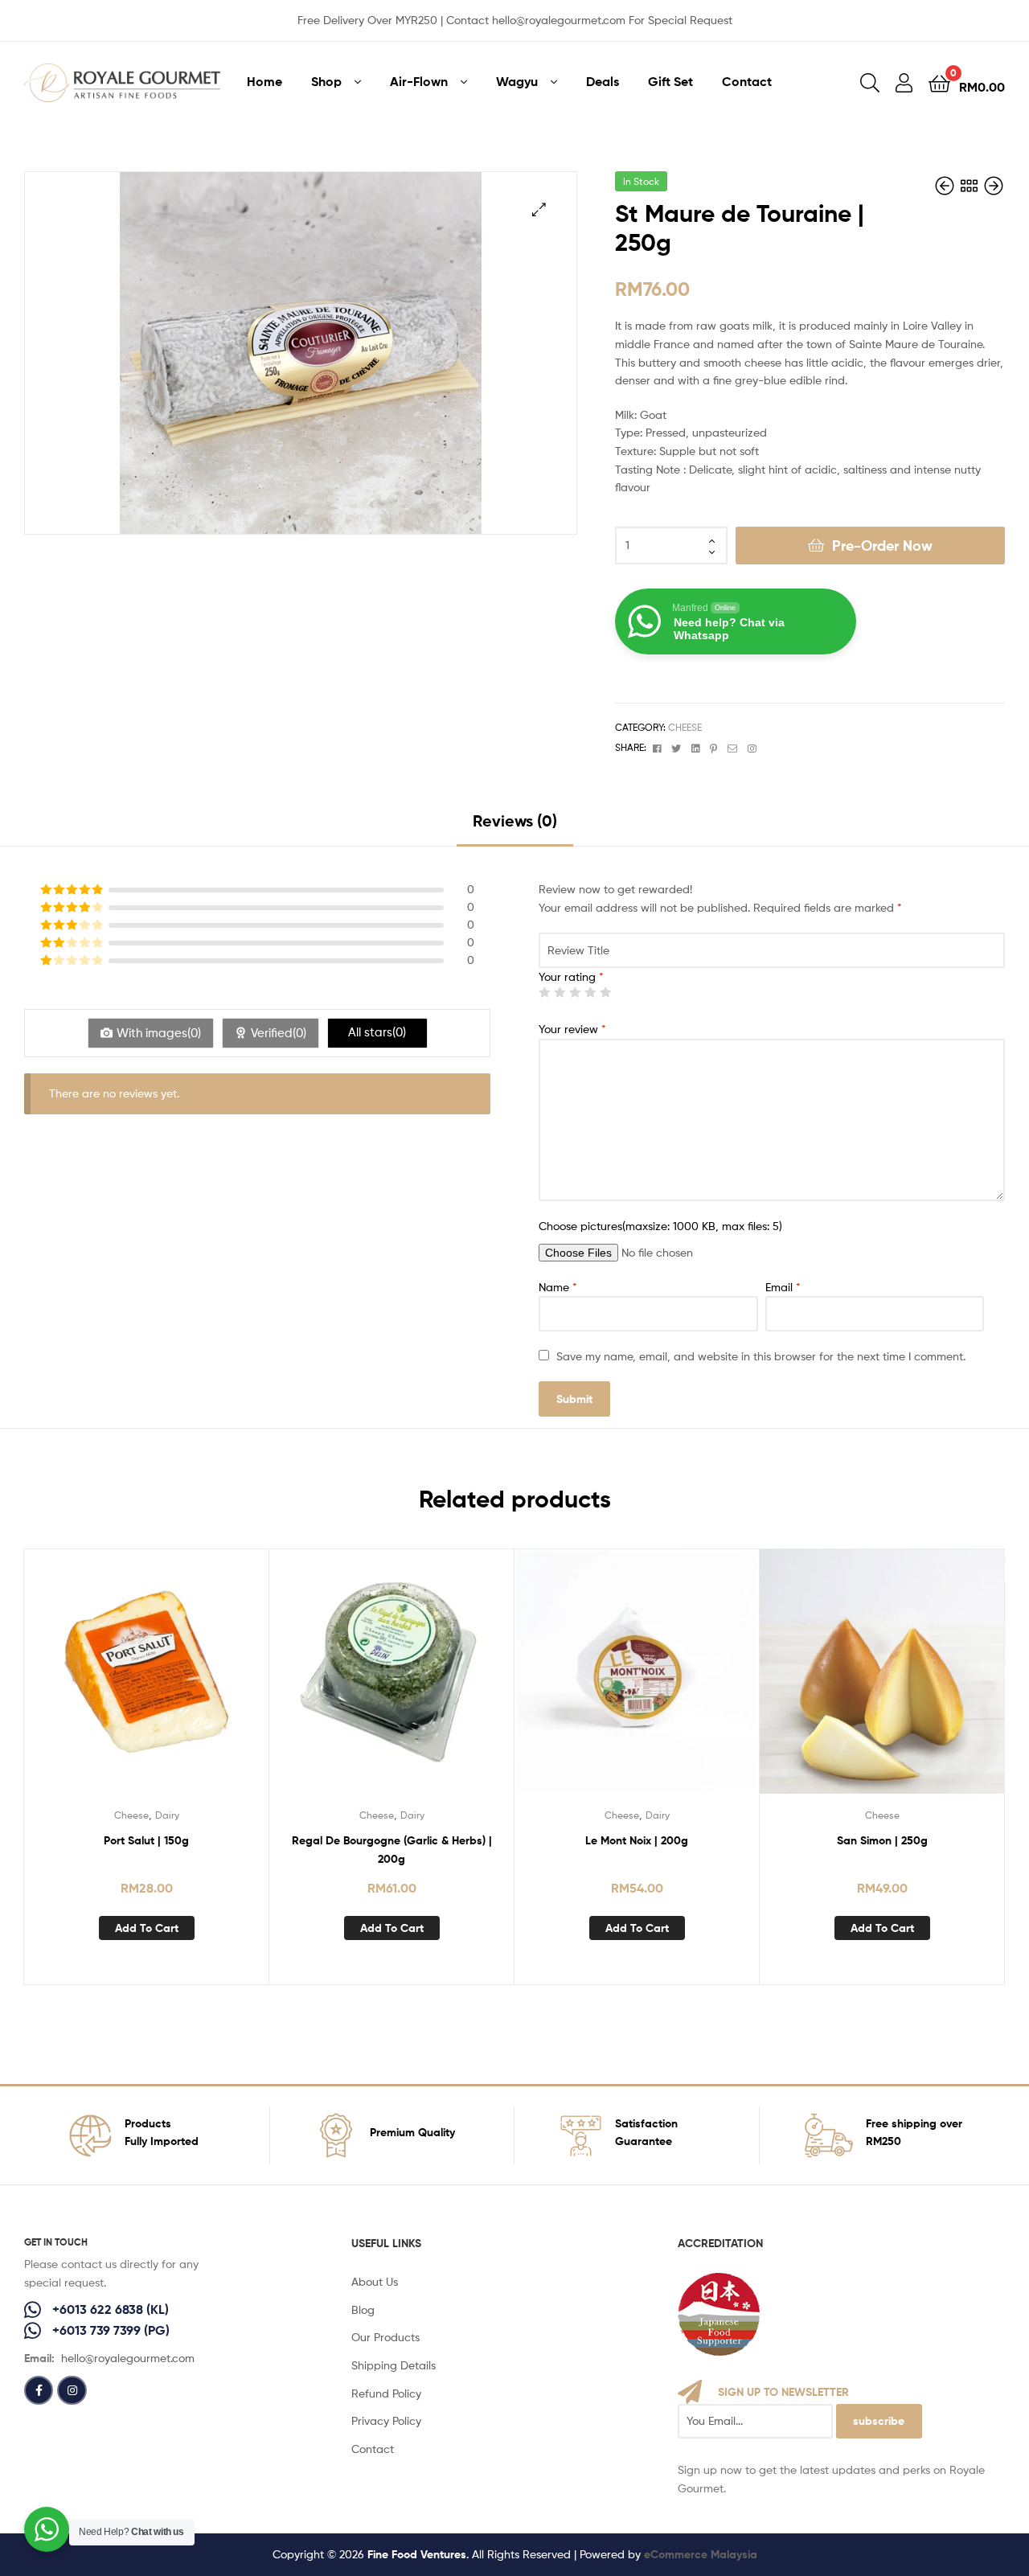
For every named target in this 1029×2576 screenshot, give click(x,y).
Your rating (571, 976)
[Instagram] (72, 2390)
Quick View (146, 1684)
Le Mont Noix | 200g (637, 1840)
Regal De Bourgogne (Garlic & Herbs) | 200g (392, 1850)
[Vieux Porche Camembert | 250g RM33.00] (994, 186)
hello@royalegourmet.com (128, 2358)
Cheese (685, 727)
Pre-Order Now (882, 546)
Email (783, 1287)
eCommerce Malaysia (701, 2554)
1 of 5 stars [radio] (544, 992)
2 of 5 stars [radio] (560, 992)
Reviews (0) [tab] (515, 820)
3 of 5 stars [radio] (575, 992)
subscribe (879, 2421)
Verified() (279, 1033)
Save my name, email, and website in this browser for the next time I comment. (761, 1356)
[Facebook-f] (39, 2390)
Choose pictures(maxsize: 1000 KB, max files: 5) (660, 1226)
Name (558, 1287)
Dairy (167, 1815)
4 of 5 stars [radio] (590, 992)
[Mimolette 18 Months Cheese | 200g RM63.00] (946, 186)
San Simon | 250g (882, 1840)
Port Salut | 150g (146, 1840)
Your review (572, 1029)
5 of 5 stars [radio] (605, 992)
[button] (539, 209)
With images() (159, 1033)
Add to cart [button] (147, 1928)
